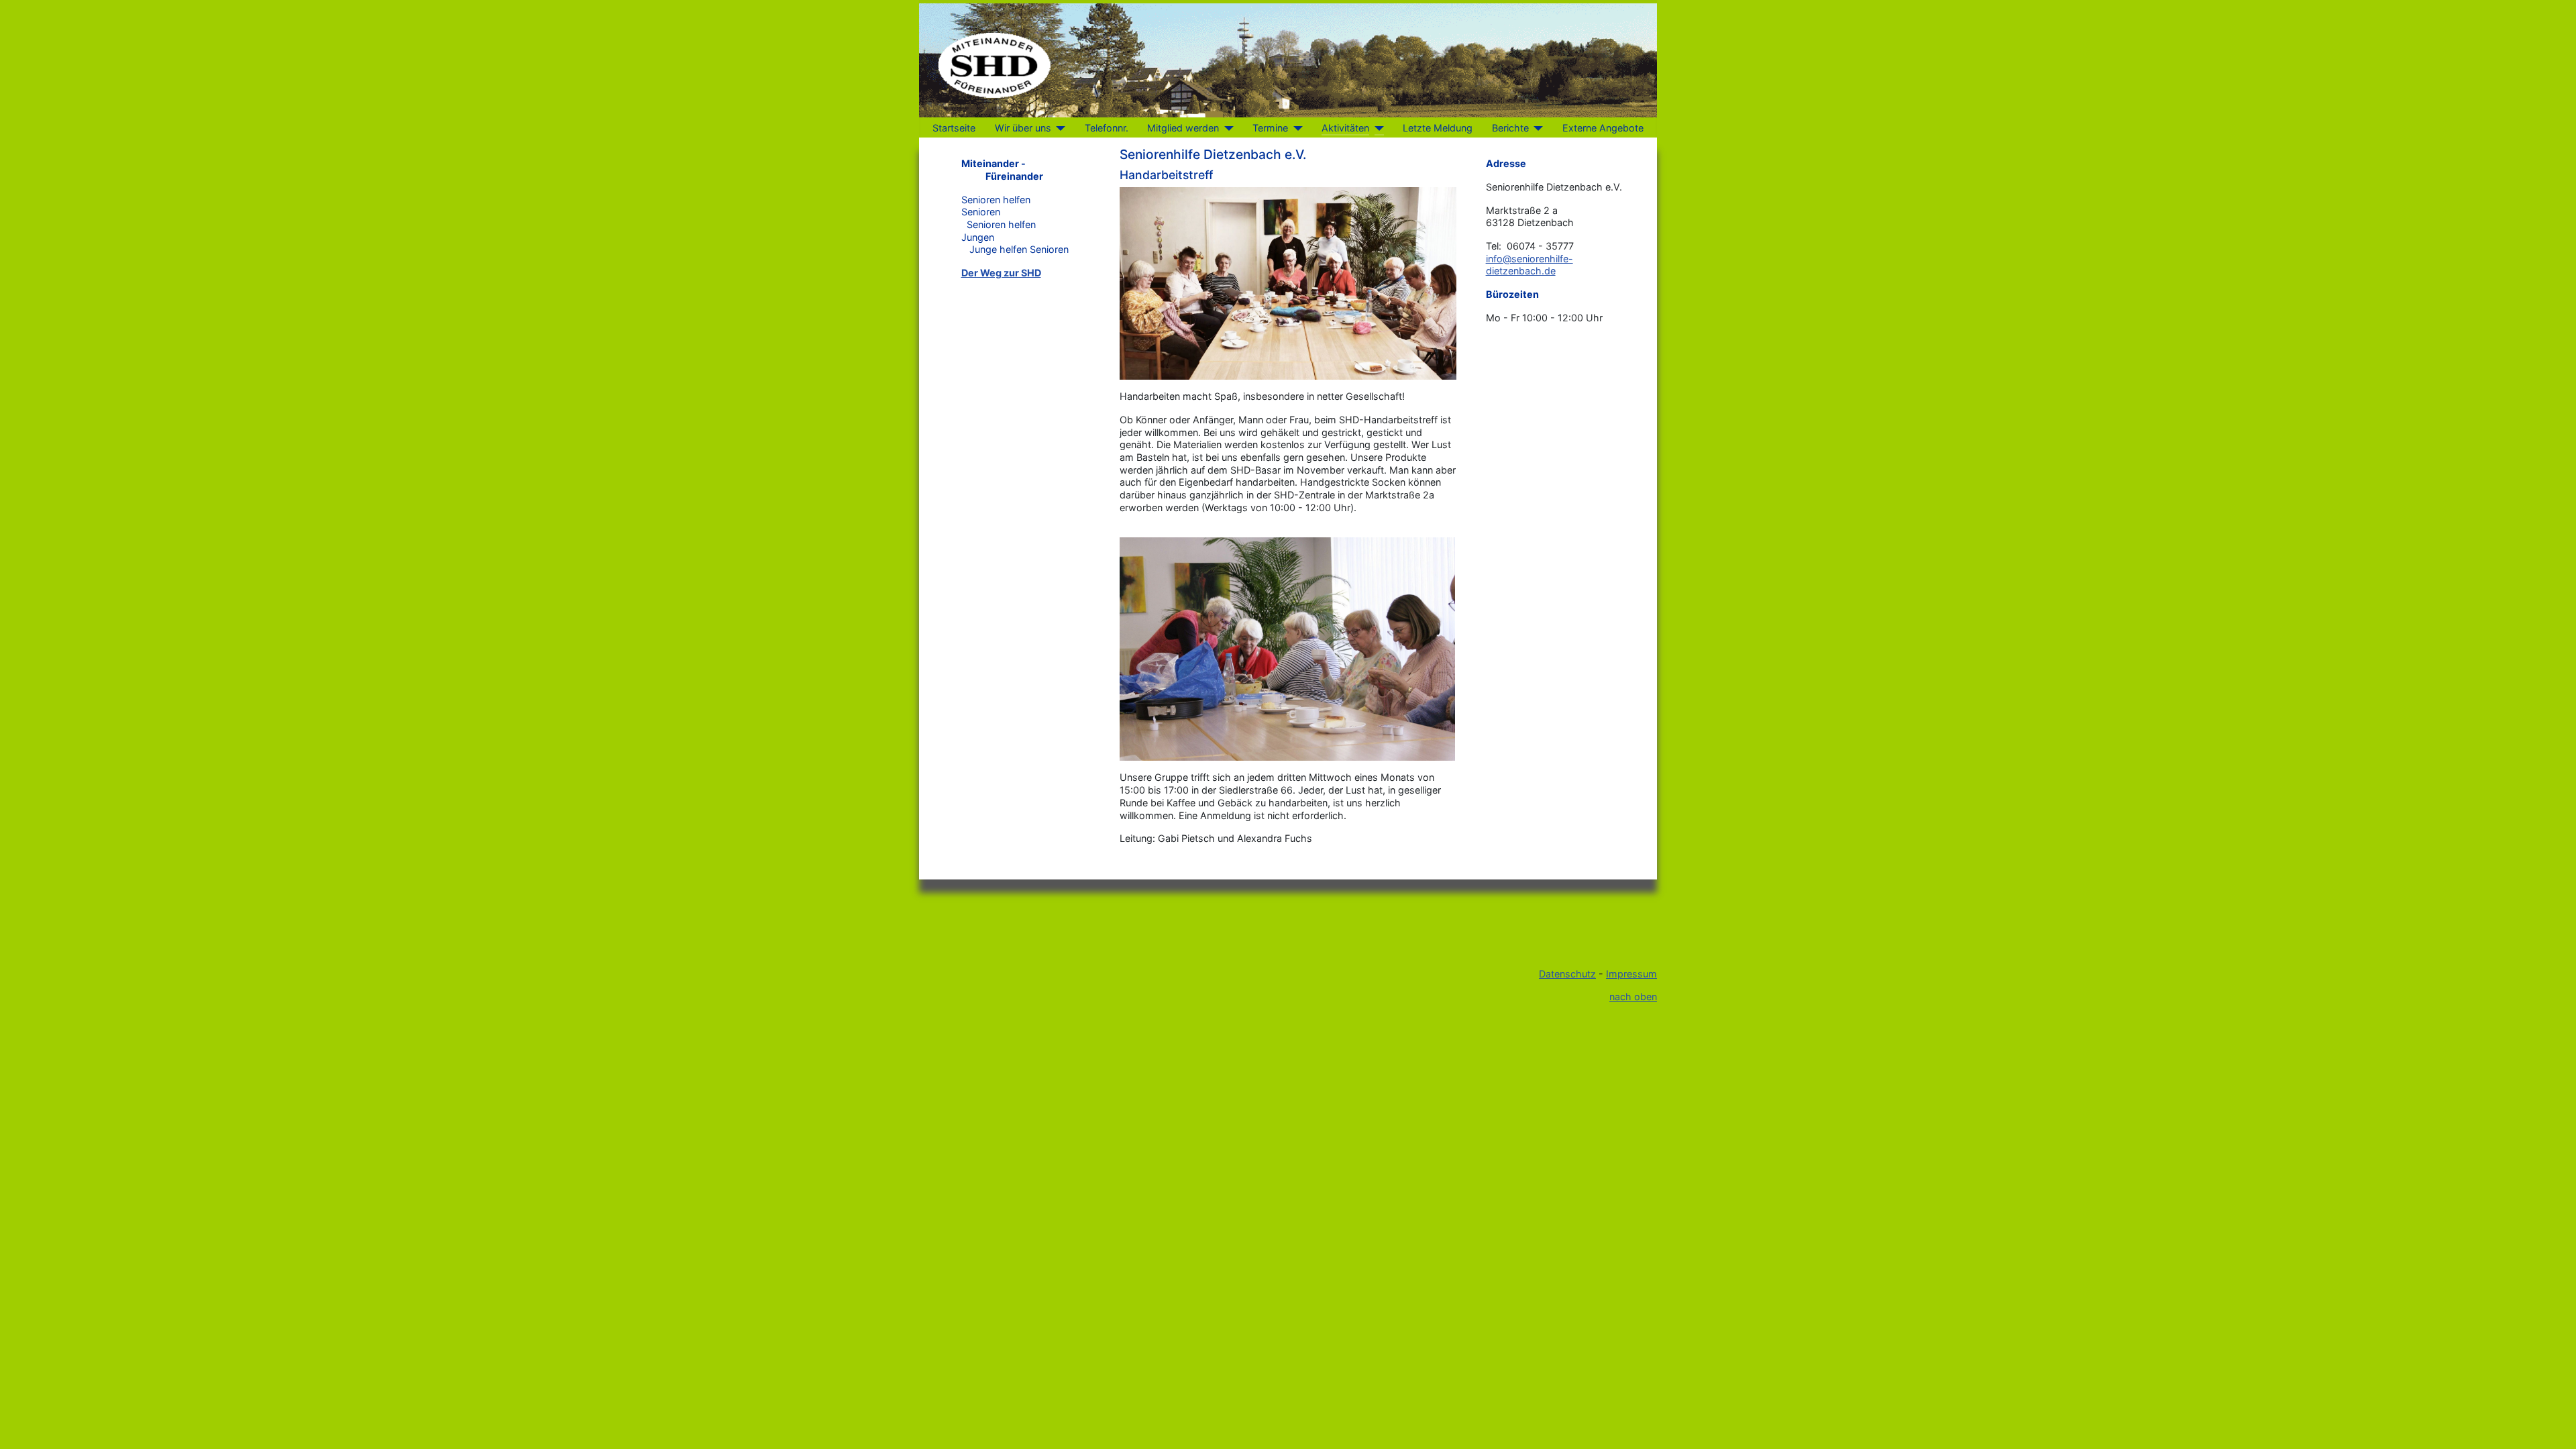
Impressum (1631, 974)
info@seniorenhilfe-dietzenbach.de (1529, 265)
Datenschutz (1567, 974)
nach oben (1633, 997)
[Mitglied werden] (1226, 128)
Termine (1270, 128)
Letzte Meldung (1438, 128)
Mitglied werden (1183, 128)
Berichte (1510, 128)
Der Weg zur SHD (1001, 273)
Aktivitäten (1345, 128)
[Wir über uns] (1058, 128)
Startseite (954, 128)
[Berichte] (1536, 128)
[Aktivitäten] (1376, 128)
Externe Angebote (1603, 128)
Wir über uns (1023, 128)
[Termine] (1295, 128)
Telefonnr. (1107, 128)
